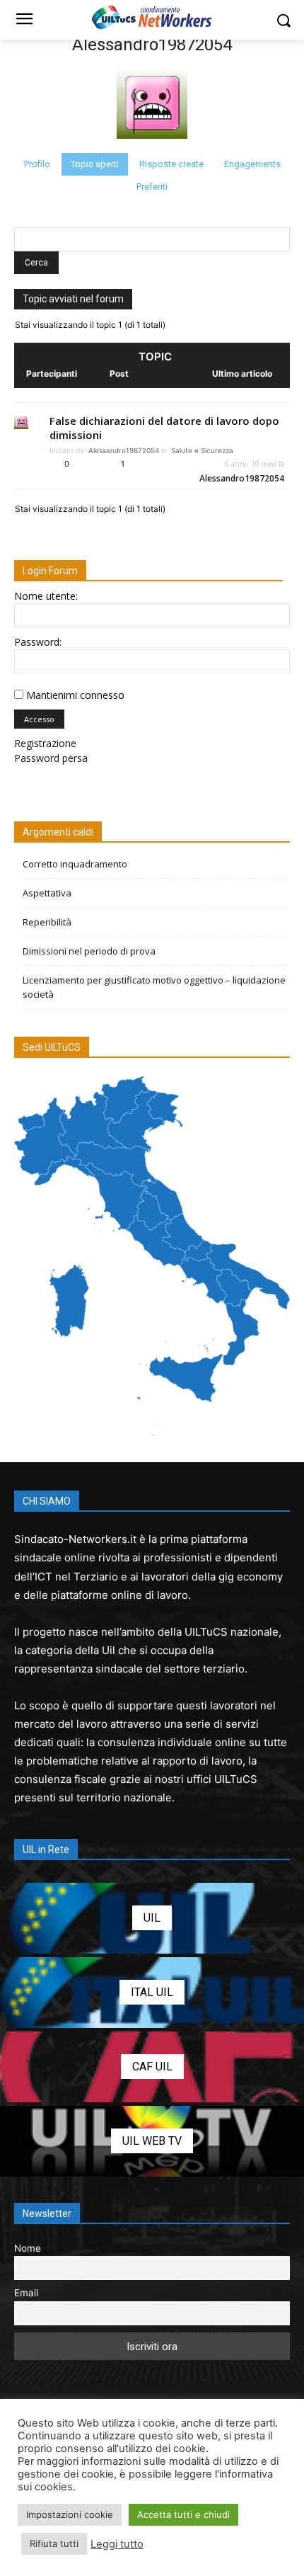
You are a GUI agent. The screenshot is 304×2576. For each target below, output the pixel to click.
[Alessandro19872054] (152, 146)
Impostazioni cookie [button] (70, 2514)
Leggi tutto (117, 2544)
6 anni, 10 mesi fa (255, 464)
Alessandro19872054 (152, 45)
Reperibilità (47, 922)
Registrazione (45, 743)
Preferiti (152, 187)
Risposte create (171, 164)
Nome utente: (46, 596)
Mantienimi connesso (75, 695)
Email (26, 2293)
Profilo (37, 164)
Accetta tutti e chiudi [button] (183, 2514)
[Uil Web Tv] (152, 2141)
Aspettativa (47, 893)
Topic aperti (95, 164)
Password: (38, 642)
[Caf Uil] (152, 2067)
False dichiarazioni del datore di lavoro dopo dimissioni (164, 428)
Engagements (252, 164)
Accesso (39, 719)
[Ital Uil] (152, 1993)
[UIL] (152, 1918)
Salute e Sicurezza (202, 450)
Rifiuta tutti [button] (54, 2543)
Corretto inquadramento (75, 864)
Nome (28, 2248)
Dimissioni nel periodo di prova (89, 951)
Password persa (51, 758)
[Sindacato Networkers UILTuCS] (152, 17)
